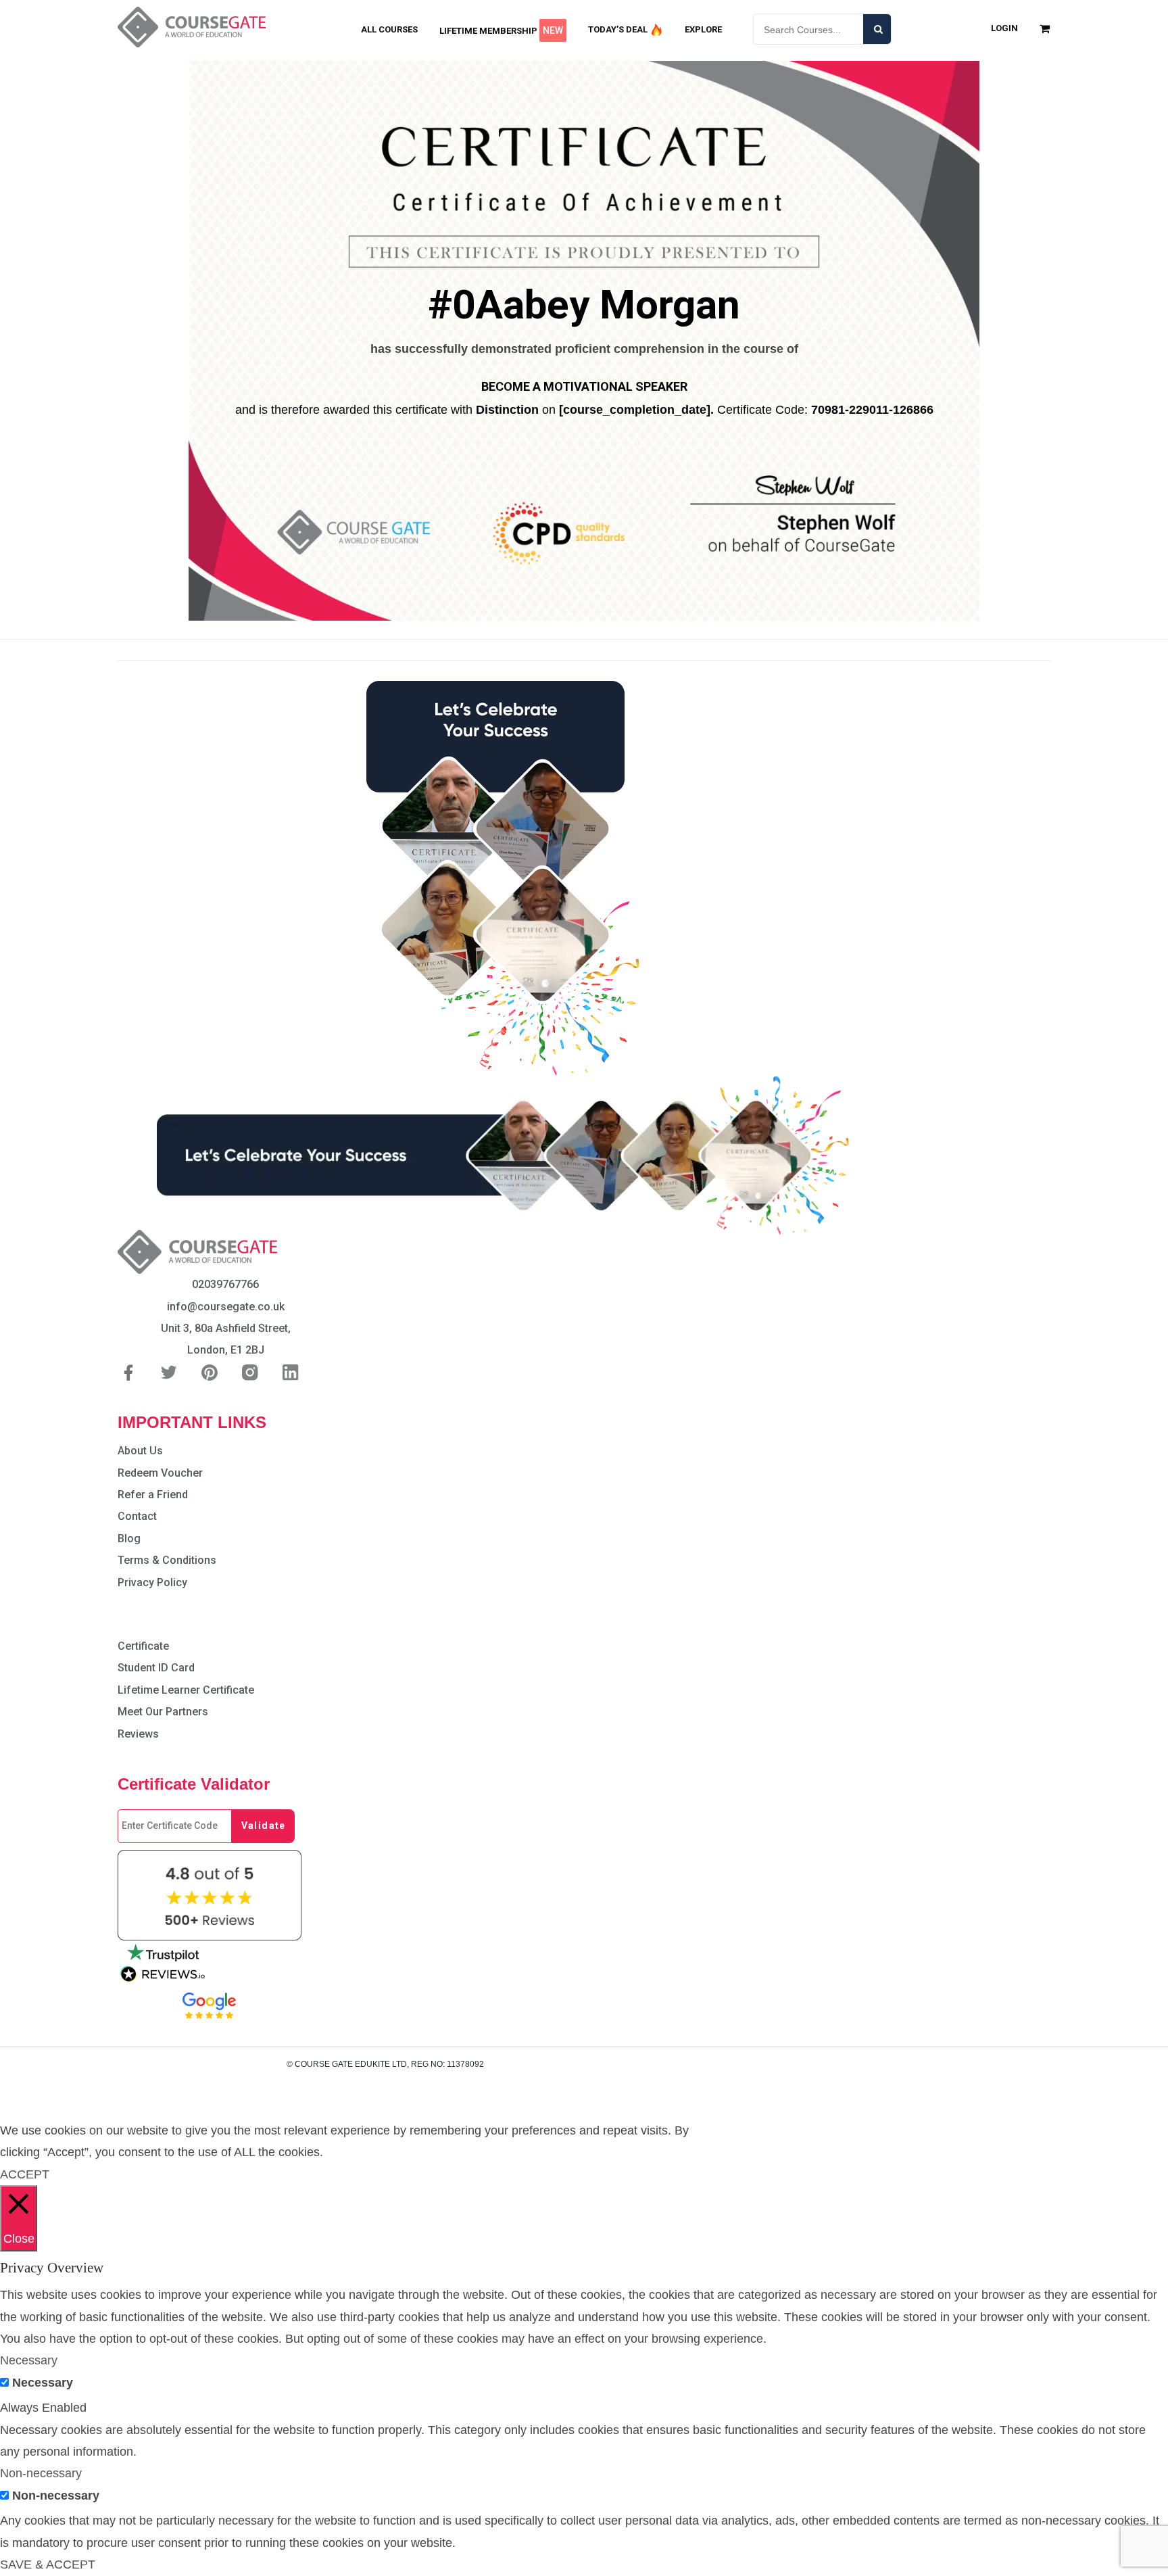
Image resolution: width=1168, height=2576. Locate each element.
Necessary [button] (29, 2360)
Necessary (43, 2383)
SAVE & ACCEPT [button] (48, 2565)
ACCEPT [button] (25, 2174)
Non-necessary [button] (41, 2473)
